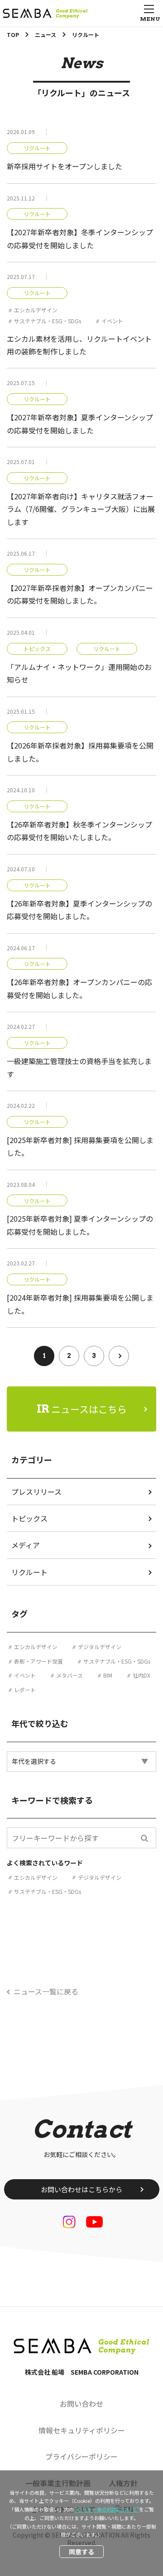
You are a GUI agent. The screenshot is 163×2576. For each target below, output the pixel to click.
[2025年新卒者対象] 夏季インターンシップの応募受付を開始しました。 (80, 1225)
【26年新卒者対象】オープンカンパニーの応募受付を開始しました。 (79, 988)
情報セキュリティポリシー (82, 2430)
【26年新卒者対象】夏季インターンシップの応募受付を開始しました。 (79, 910)
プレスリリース (36, 1492)
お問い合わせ (81, 2404)
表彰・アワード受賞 (38, 1661)
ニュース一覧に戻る (46, 1991)
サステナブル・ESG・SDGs (48, 321)
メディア (26, 1545)
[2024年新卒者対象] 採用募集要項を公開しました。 (80, 1304)
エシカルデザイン (36, 310)
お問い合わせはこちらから (81, 2189)
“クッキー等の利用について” (107, 2509)
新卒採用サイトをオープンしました (65, 166)
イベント (112, 321)
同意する (81, 2552)
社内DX (141, 1675)
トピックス (37, 649)
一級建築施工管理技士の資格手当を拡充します (79, 1067)
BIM (108, 1675)
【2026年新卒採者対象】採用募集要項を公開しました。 (80, 752)
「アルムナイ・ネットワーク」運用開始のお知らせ (79, 673)
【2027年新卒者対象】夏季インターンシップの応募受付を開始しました (80, 423)
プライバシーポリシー (81, 2456)
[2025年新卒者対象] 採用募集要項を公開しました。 (80, 1146)
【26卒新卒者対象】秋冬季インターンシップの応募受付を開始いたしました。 (79, 831)
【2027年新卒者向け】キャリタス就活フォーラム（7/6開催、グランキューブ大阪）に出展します (81, 509)
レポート (25, 1690)
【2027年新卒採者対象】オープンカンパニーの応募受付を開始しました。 (80, 594)
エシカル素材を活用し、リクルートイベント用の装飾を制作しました (79, 345)
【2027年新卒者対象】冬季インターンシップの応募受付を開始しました (80, 238)
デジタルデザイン (100, 1647)
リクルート (37, 148)
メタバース (70, 1675)
